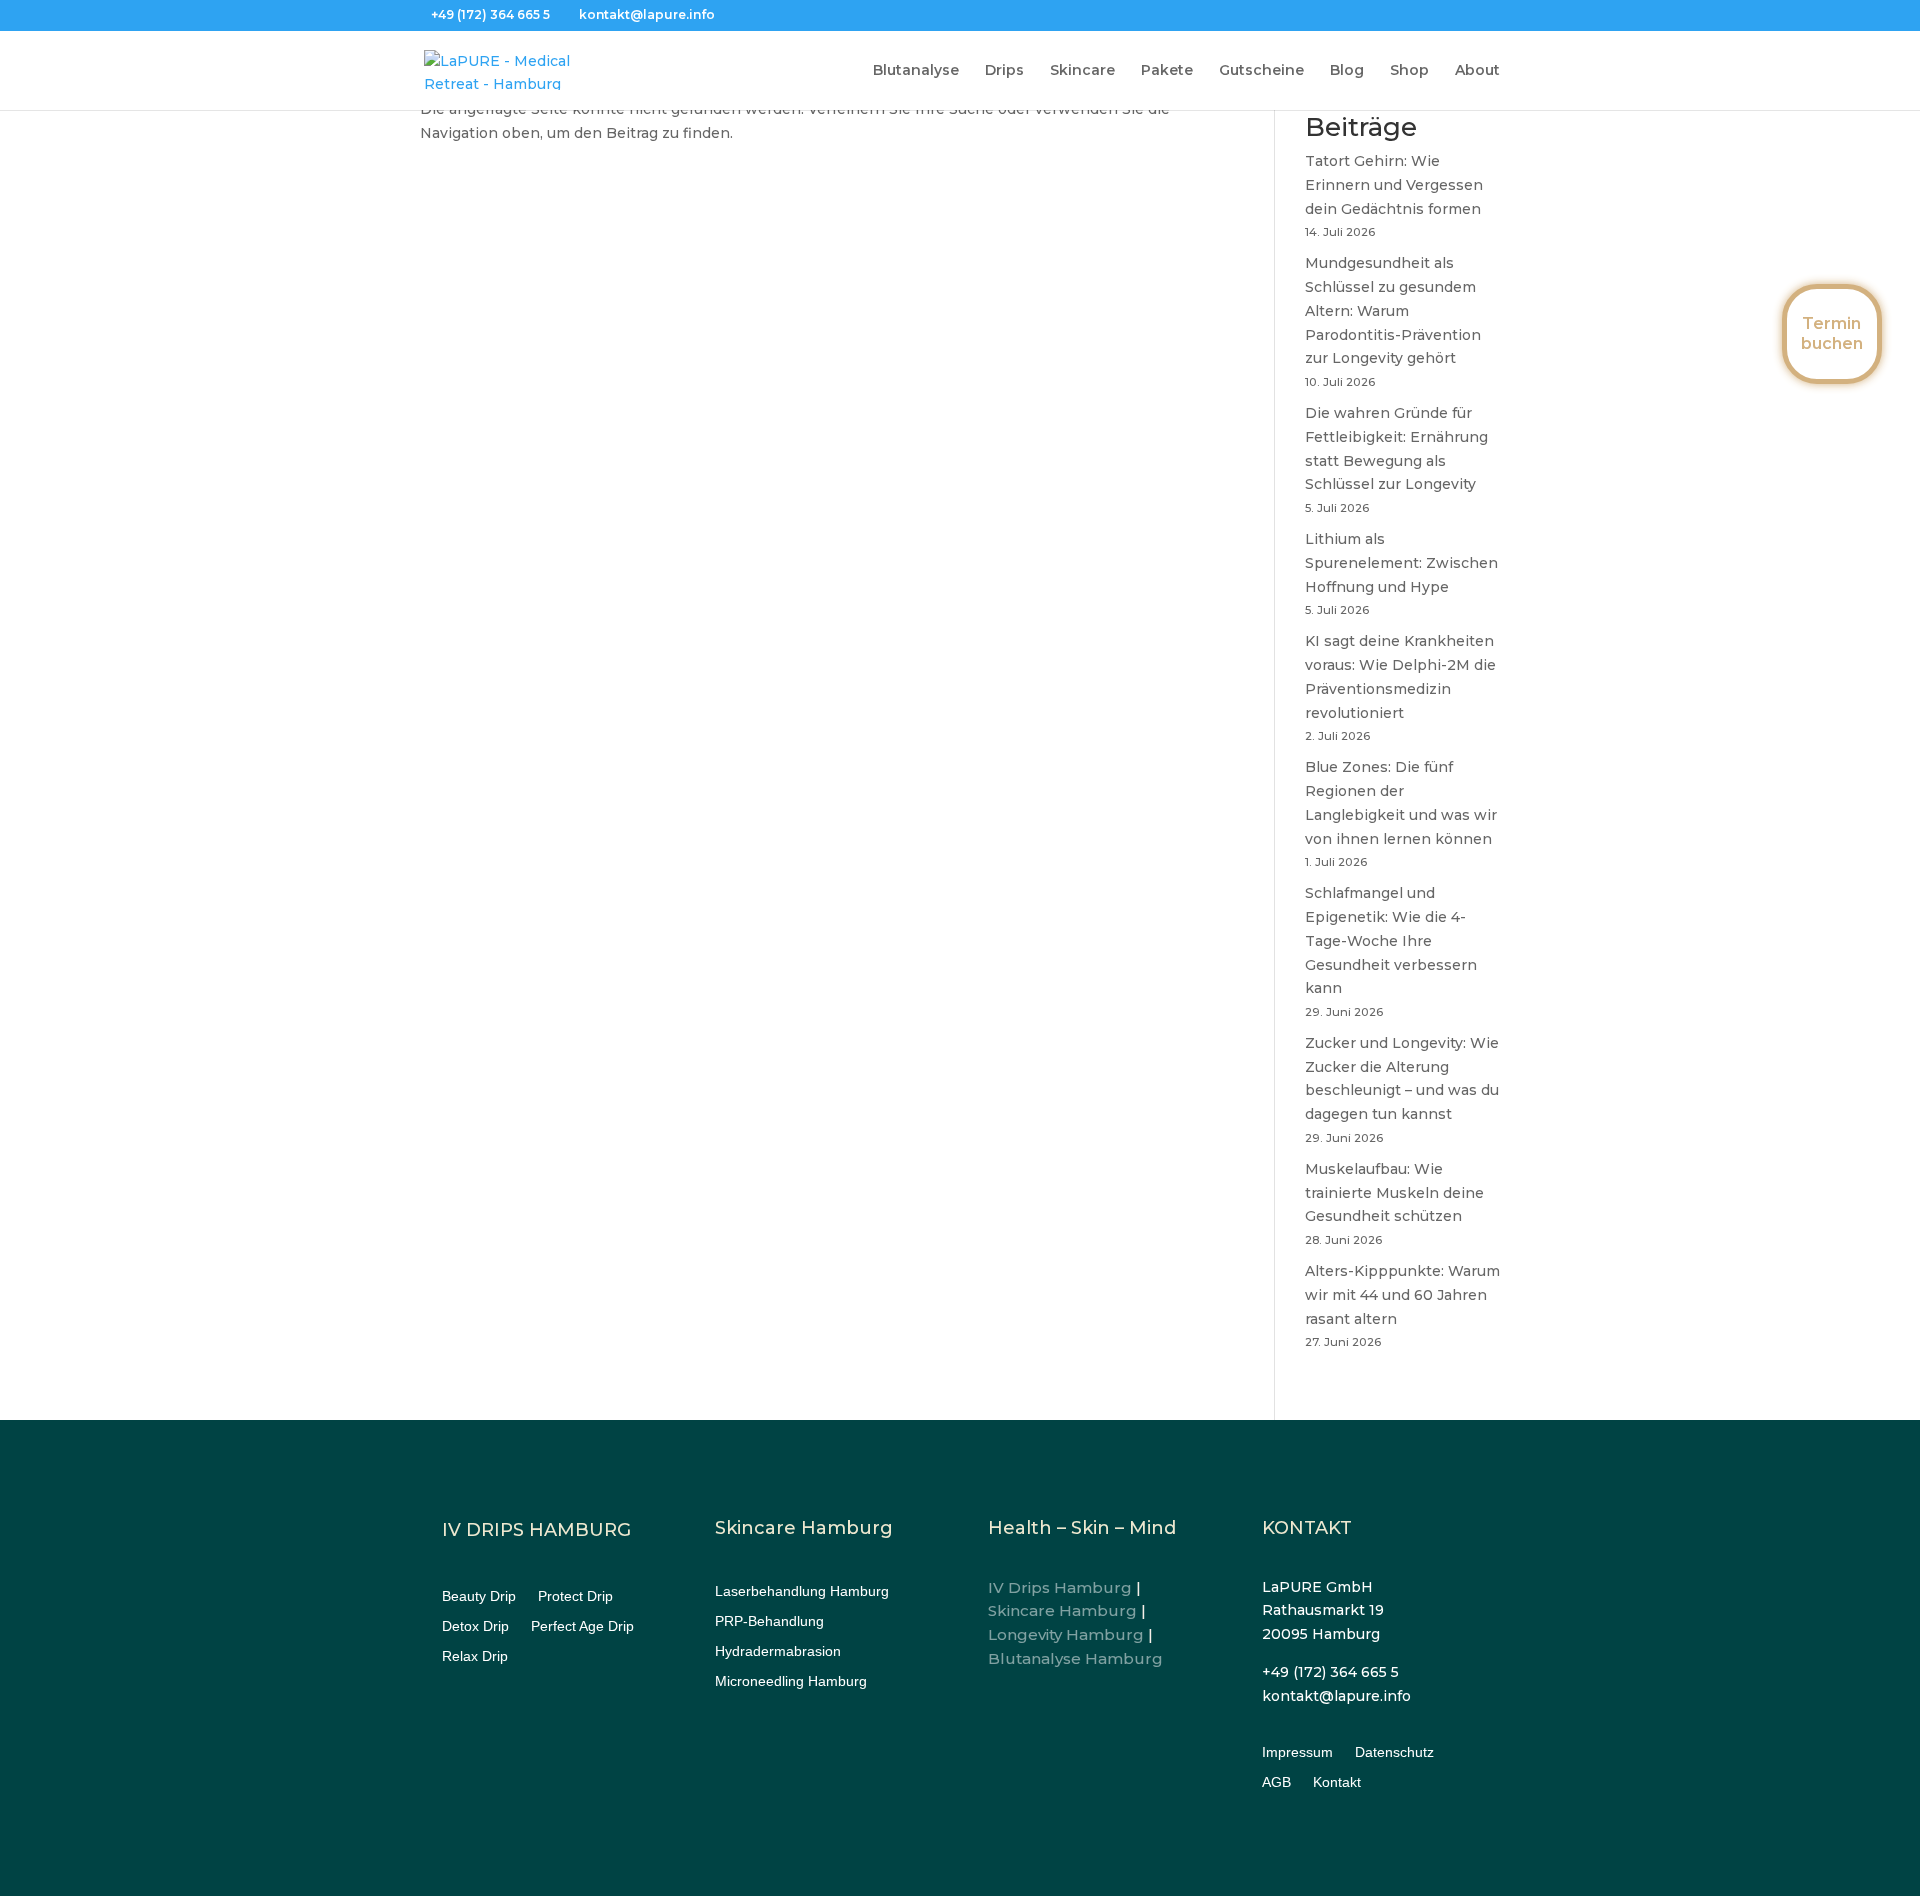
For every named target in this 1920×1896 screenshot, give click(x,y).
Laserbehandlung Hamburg (802, 1591)
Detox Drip (475, 1626)
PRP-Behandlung (769, 1621)
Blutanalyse (916, 71)
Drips (1004, 71)
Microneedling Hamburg (791, 1681)
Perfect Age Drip (582, 1626)
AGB (1276, 1782)
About (1477, 71)
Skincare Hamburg (1062, 1610)
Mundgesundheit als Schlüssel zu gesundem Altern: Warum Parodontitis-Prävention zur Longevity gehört (1393, 310)
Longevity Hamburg (1066, 1634)
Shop (1409, 71)
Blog (1347, 71)
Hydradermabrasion (778, 1651)
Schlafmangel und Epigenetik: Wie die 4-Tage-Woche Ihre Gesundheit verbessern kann (1391, 940)
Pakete (1167, 71)
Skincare (1082, 71)
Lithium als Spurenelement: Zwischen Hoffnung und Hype (1401, 563)
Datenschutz (1394, 1752)
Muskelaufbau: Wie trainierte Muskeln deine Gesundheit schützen (1394, 1193)
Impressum (1297, 1752)
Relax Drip (475, 1656)
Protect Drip (575, 1596)
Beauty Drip (479, 1596)
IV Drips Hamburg (1060, 1587)
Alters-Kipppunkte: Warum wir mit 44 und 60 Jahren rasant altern (1402, 1295)
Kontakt (1337, 1782)
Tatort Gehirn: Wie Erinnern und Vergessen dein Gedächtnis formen (1394, 185)
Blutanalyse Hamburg (1075, 1658)
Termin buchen (1832, 333)
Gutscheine (1261, 71)
